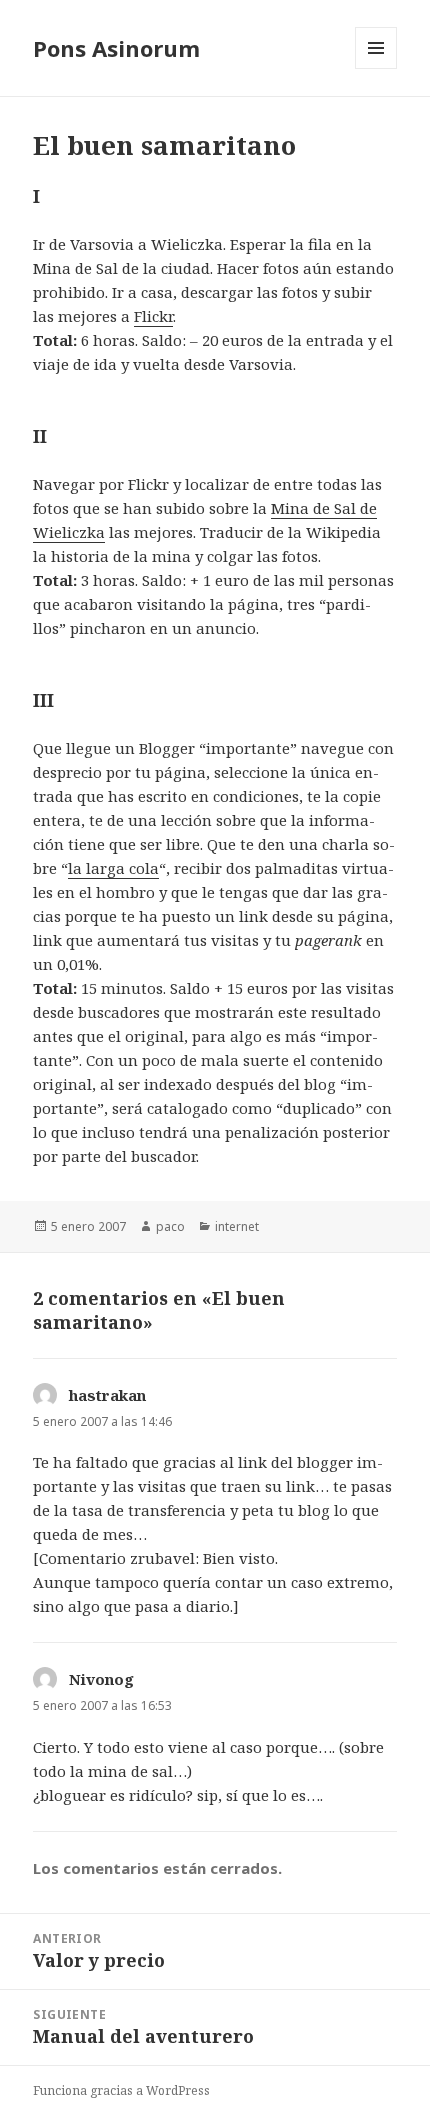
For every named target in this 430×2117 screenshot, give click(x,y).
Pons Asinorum (116, 48)
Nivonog (101, 1679)
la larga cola (113, 868)
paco (170, 1226)
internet (237, 1226)
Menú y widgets (376, 68)
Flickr (153, 316)
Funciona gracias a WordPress (121, 2090)
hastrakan (107, 1395)
